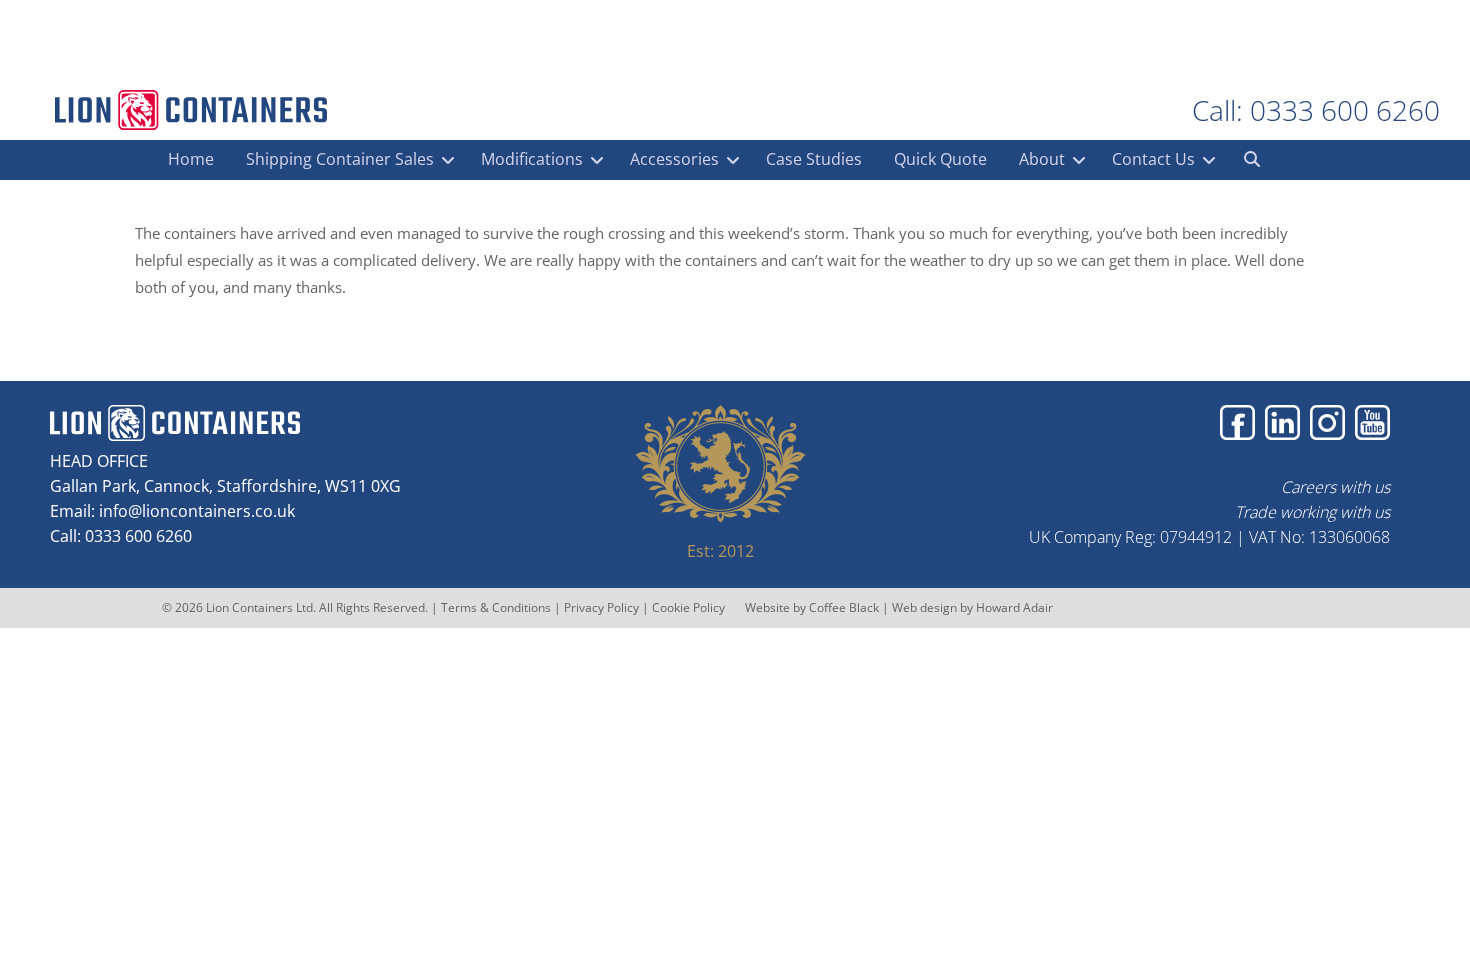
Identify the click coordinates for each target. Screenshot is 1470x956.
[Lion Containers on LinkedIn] (1282, 422)
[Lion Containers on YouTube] (1372, 422)
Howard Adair (1014, 607)
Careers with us (1335, 487)
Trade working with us (1312, 512)
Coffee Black (845, 607)
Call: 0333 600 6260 (1316, 110)
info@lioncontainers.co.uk (197, 511)
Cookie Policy (688, 607)
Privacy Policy (601, 607)
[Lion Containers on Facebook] (1237, 422)
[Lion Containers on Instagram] (1327, 422)
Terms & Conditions (496, 607)
